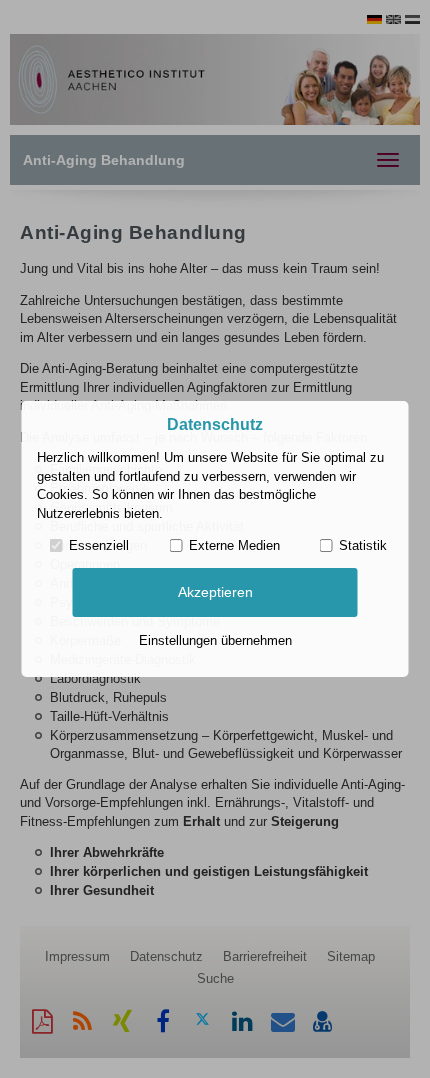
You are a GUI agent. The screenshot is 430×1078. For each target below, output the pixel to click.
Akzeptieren (215, 592)
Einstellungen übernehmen (215, 640)
